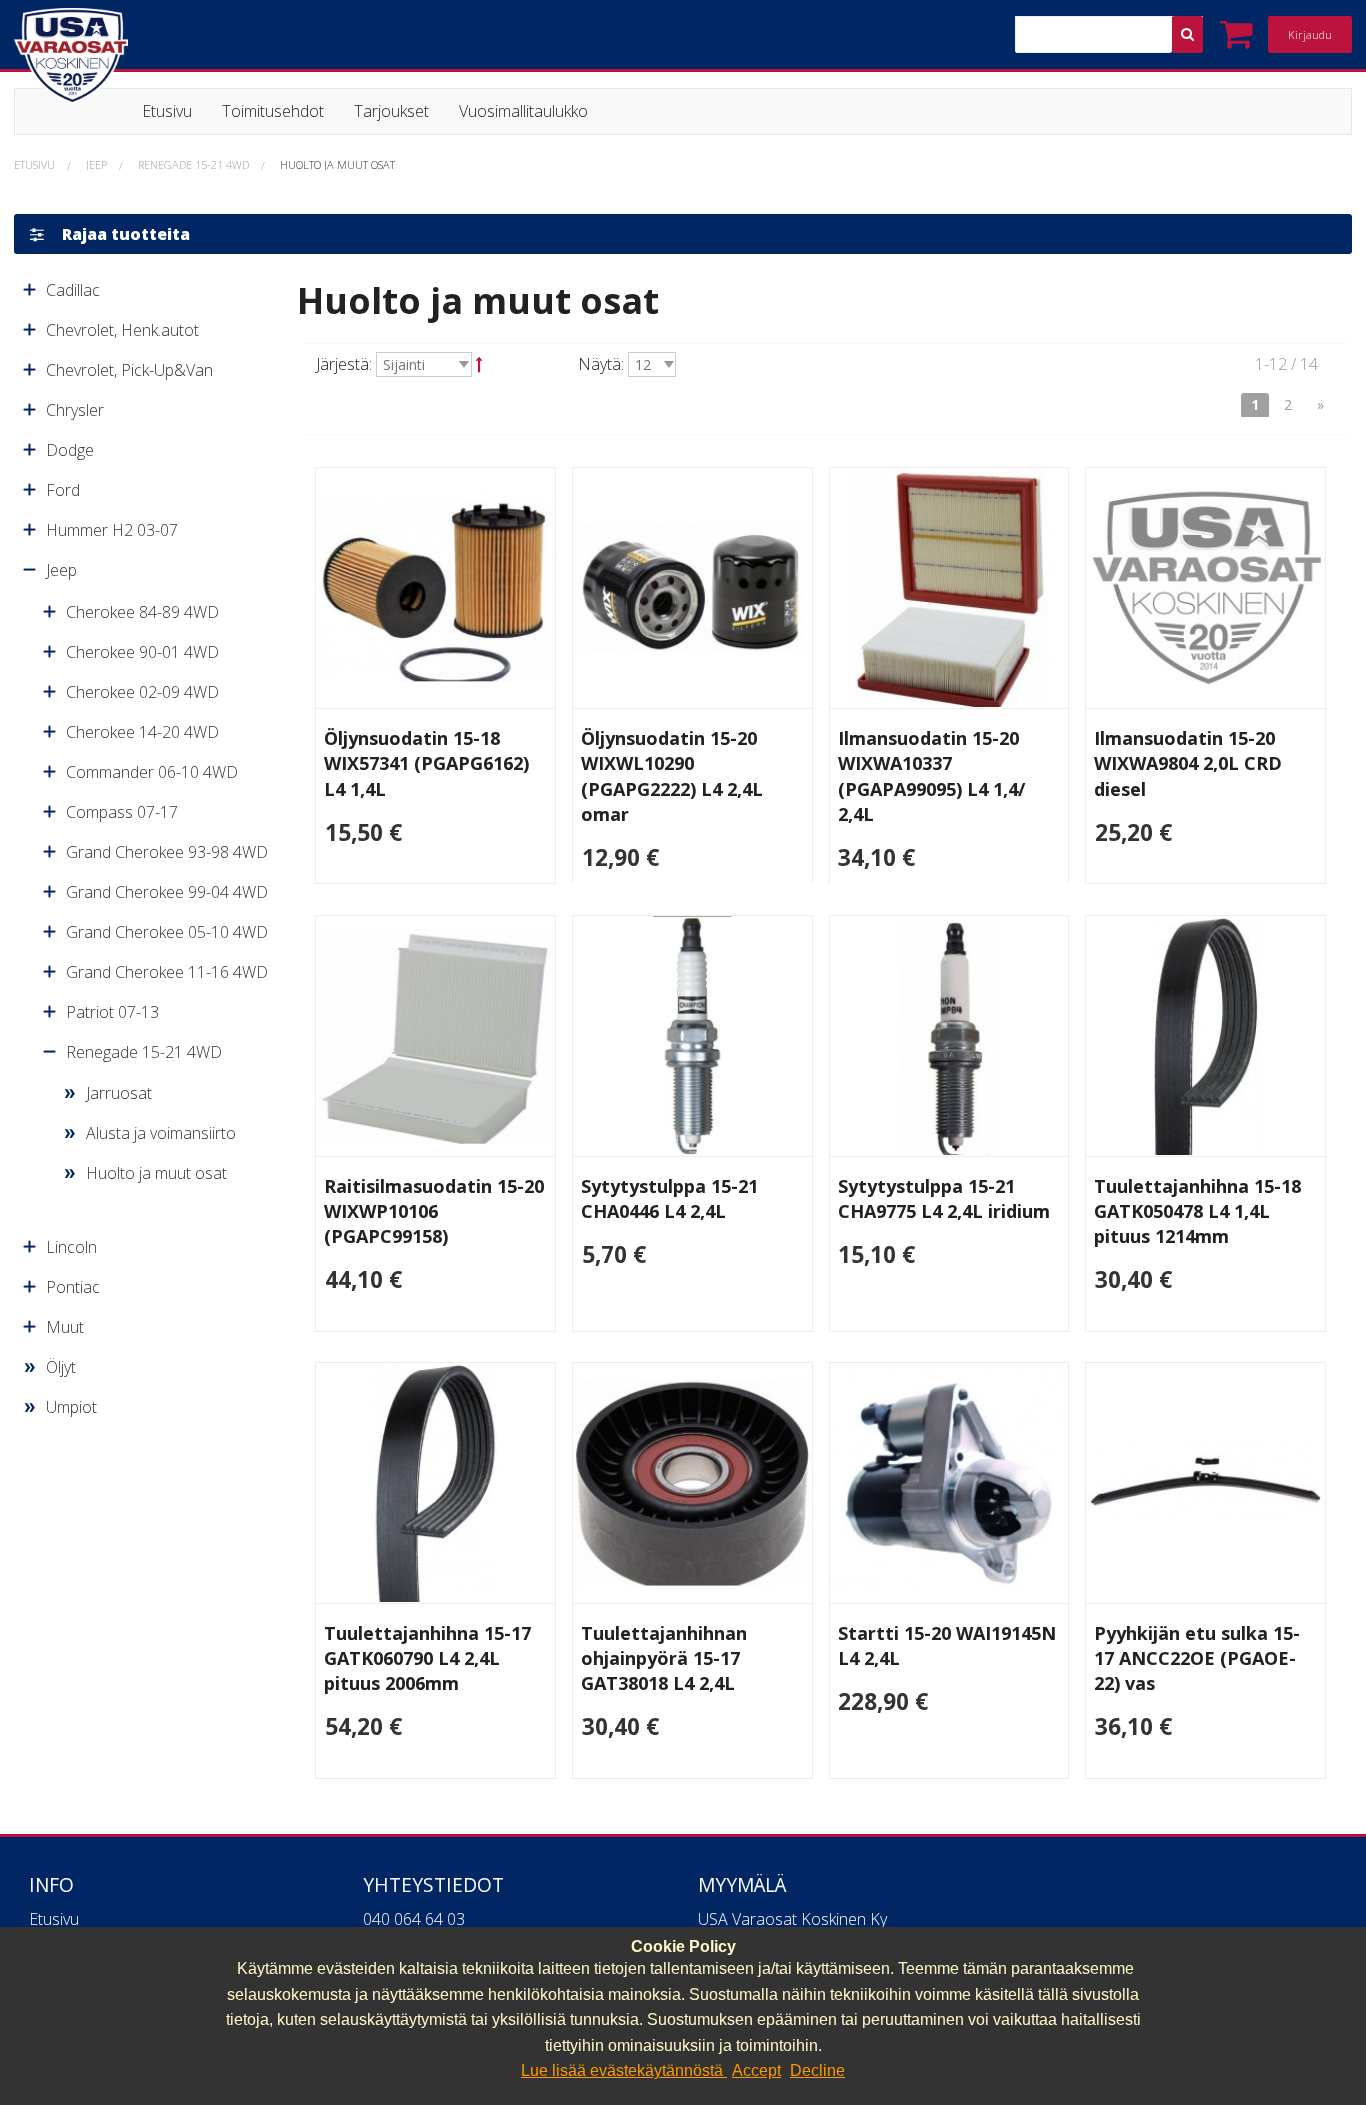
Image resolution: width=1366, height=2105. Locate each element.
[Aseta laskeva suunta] (479, 364)
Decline (817, 2070)
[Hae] (1187, 34)
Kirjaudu (1310, 34)
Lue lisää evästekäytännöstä (624, 2070)
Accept (756, 2070)
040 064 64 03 (414, 1919)
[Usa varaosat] (185, 56)
